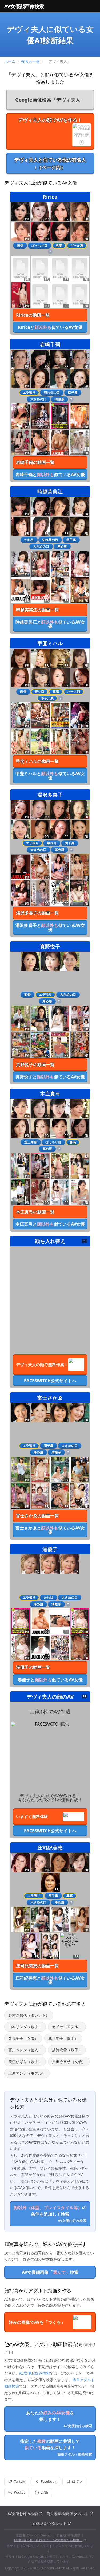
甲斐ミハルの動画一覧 (37, 761)
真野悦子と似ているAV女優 (50, 1077)
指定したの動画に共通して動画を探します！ (56, 2447)
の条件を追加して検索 (50, 2214)
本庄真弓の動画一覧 (35, 1212)
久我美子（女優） (23, 2038)
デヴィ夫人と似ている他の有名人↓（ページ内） (50, 163)
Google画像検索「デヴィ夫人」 (50, 100)
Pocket (19, 2492)
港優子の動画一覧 (33, 1667)
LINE (44, 2492)
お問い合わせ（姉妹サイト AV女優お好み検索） (48, 2540)
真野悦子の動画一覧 (35, 1065)
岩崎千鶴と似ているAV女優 (50, 474)
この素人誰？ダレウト (48, 2524)
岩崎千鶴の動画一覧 (35, 462)
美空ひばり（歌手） (25, 2062)
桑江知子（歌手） (63, 2038)
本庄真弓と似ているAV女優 (50, 1224)
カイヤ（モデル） (67, 2027)
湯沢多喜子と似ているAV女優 (50, 927)
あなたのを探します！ (59, 2419)
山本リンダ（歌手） (25, 2027)
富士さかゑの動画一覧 (37, 1516)
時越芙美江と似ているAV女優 (50, 624)
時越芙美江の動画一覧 (37, 610)
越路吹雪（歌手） (67, 2050)
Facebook (49, 2481)
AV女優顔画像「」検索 (50, 2272)
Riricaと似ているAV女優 (50, 327)
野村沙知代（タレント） (29, 2015)
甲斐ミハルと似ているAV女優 (50, 776)
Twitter (19, 2481)
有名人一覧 (30, 61)
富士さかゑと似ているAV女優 (50, 1530)
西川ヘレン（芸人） (25, 2050)
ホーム (10, 61)
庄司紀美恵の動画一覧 (37, 1966)
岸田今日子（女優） (69, 2062)
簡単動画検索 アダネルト (67, 2514)
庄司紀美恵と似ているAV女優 (50, 1980)
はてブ (77, 2481)
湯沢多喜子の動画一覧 (37, 913)
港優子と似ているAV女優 (50, 1680)
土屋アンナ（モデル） (27, 2073)
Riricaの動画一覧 (33, 315)
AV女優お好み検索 (35, 2373)
